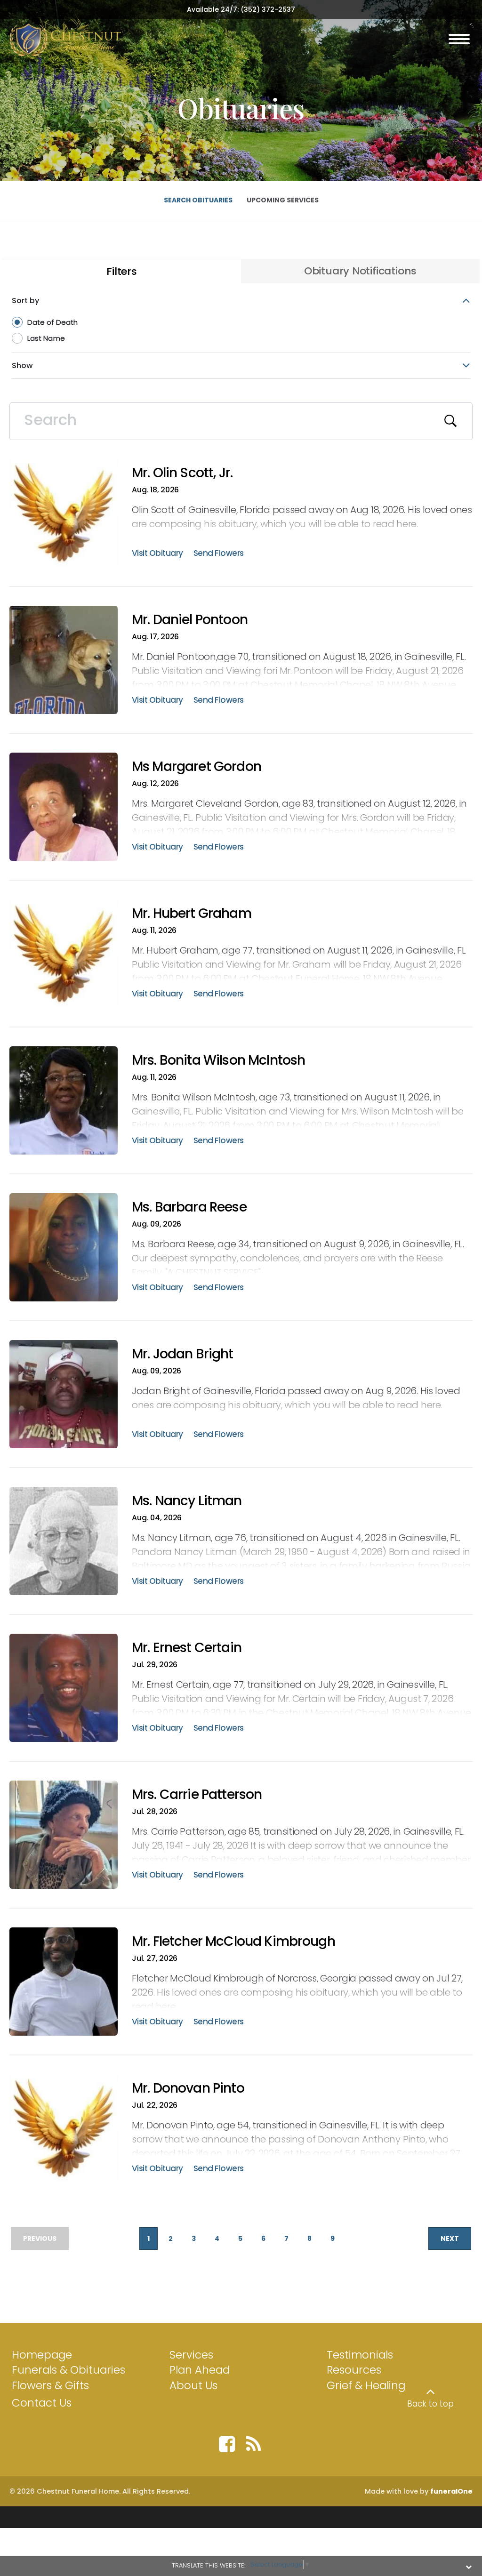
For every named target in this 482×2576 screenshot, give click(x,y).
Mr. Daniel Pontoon (190, 620)
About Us (193, 2385)
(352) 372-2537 (268, 9)
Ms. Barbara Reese (189, 1207)
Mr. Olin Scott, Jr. (182, 473)
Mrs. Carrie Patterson (197, 1794)
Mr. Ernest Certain (187, 1648)
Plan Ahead (200, 2370)
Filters (122, 271)
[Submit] (451, 421)
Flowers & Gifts (50, 2385)
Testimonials (360, 2355)
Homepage (42, 2355)
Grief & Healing (366, 2385)
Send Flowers (219, 554)
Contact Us (42, 2403)
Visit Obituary (157, 554)
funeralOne (451, 2491)
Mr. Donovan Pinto (188, 2088)
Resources (354, 2370)
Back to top (430, 2404)
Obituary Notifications (360, 271)
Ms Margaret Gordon (197, 766)
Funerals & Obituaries (68, 2370)
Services (191, 2355)
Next (450, 2239)
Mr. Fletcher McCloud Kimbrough (233, 1941)
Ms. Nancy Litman (187, 1501)
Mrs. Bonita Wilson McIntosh (218, 1060)
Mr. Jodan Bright (183, 1354)
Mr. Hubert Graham (192, 913)
